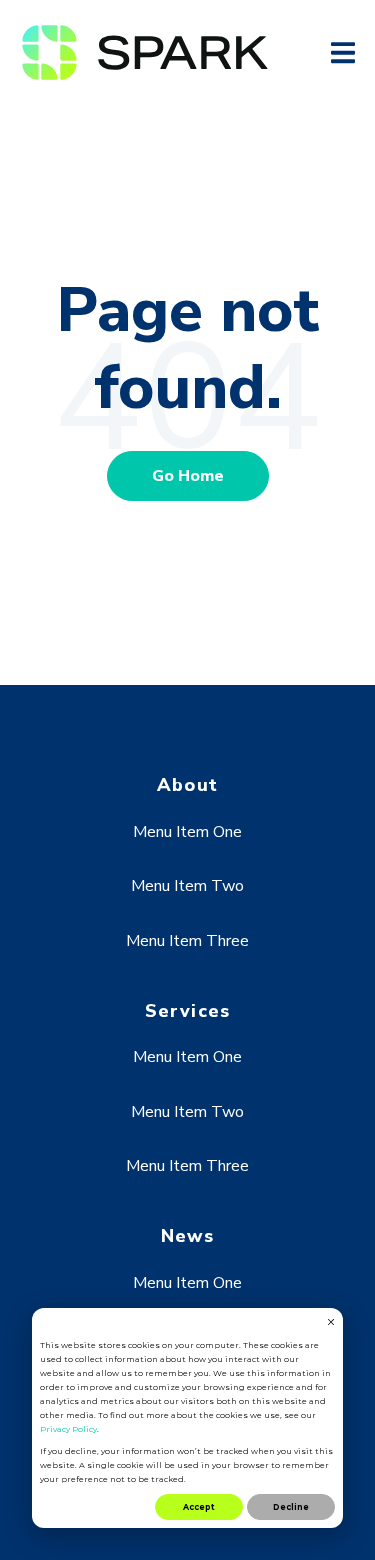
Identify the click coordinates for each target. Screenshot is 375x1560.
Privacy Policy (68, 1429)
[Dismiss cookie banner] (331, 1323)
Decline (291, 1507)
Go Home (188, 476)
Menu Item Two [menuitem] (187, 886)
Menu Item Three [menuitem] (187, 941)
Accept (199, 1507)
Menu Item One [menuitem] (187, 832)
